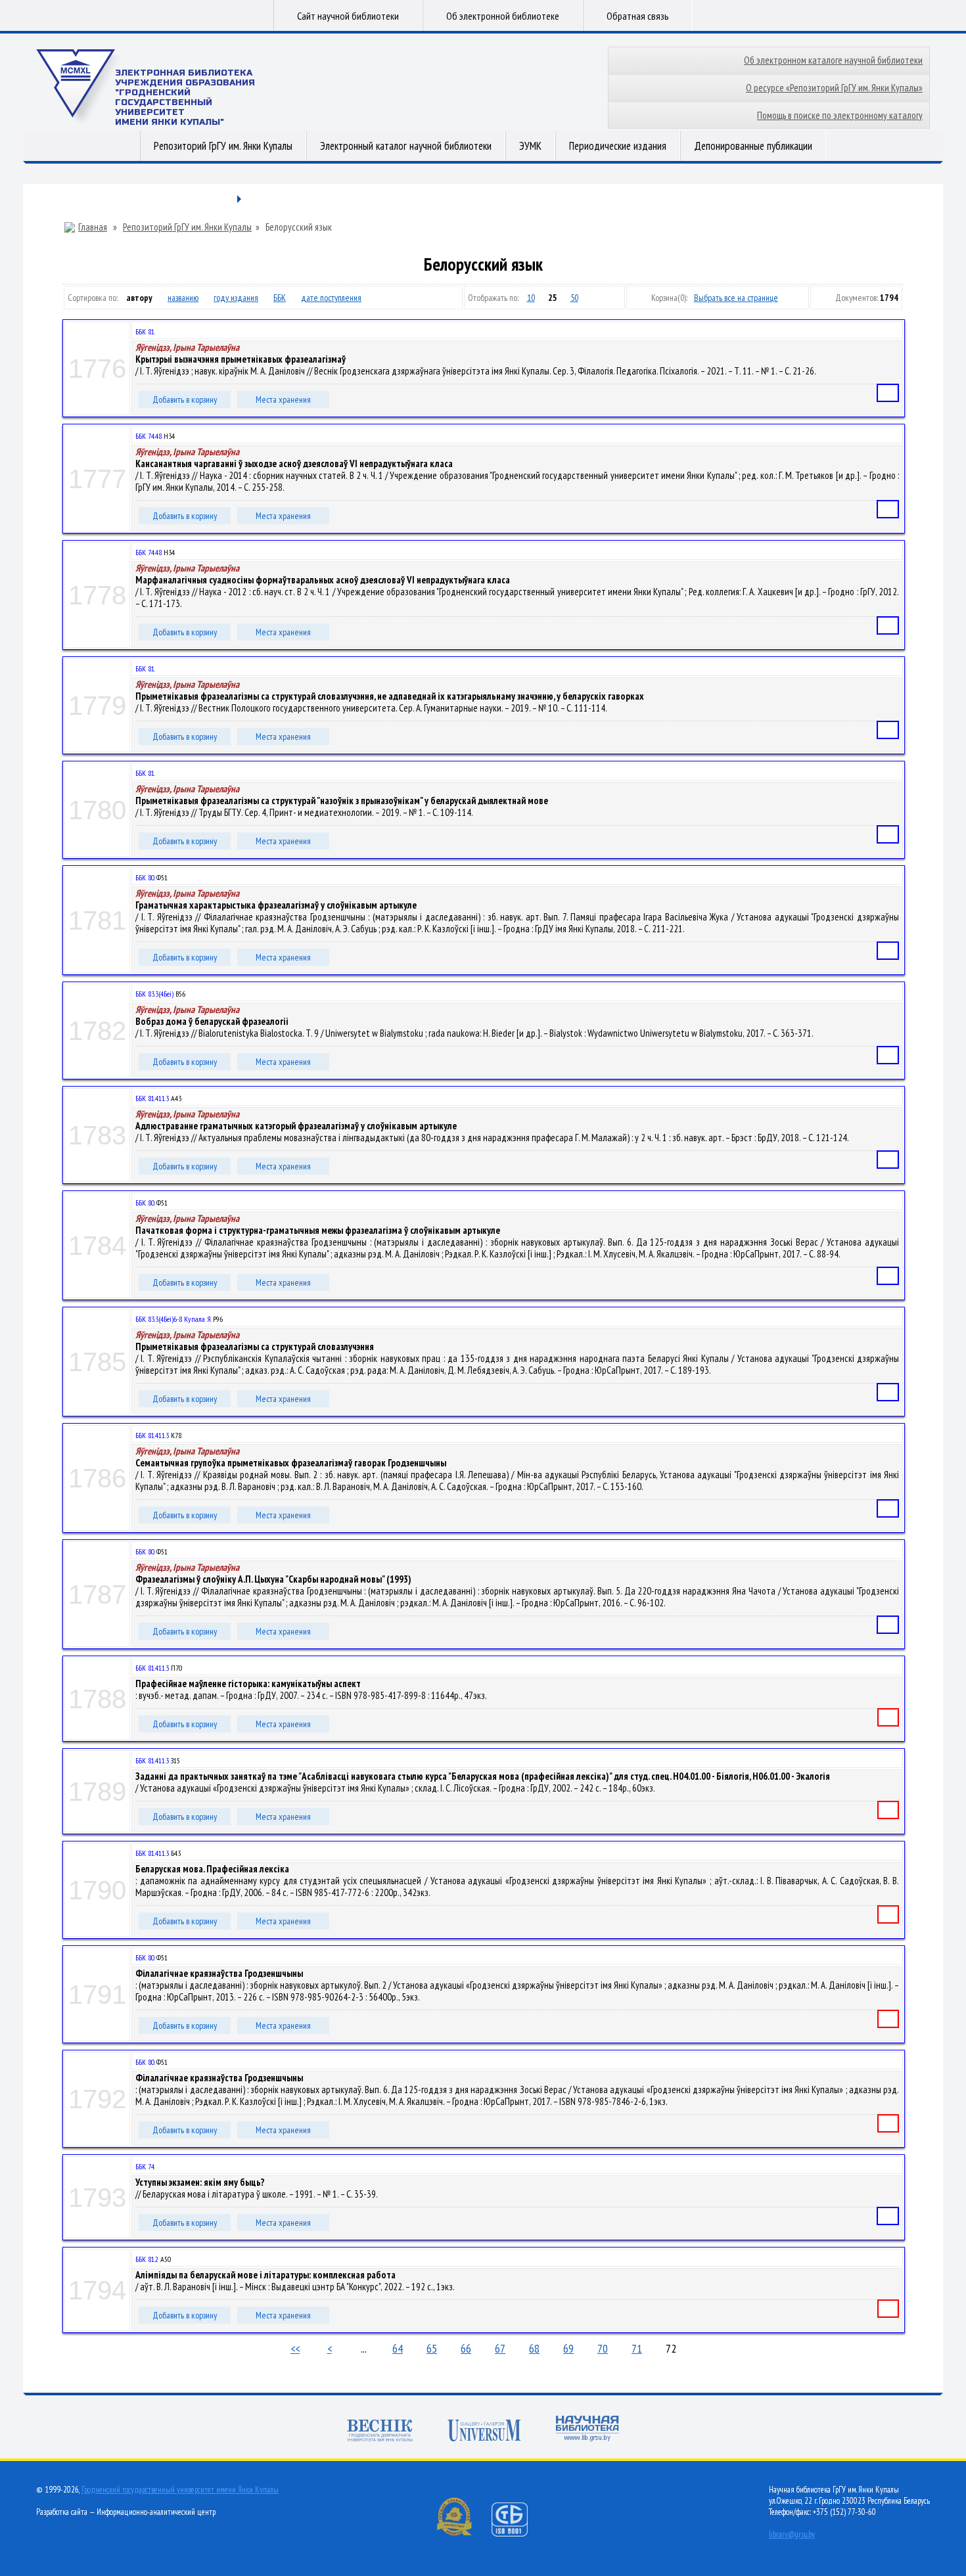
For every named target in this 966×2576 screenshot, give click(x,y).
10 (531, 298)
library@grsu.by (792, 2534)
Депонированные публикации (753, 146)
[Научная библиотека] (587, 2430)
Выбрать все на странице (736, 298)
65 (432, 2348)
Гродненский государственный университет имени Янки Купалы (180, 2490)
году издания (236, 298)
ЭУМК (530, 146)
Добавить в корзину (185, 399)
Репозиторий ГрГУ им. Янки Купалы (223, 146)
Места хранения (283, 399)
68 (534, 2348)
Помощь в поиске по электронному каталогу (840, 115)
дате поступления (331, 298)
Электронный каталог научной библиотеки (406, 146)
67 (500, 2348)
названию (183, 298)
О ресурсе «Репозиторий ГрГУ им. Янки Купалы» (834, 88)
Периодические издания (618, 146)
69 (568, 2348)
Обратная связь (638, 16)
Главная (93, 227)
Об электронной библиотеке (503, 16)
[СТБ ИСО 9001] (518, 2534)
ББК (280, 298)
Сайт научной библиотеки (348, 16)
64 (398, 2348)
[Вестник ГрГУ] (380, 2432)
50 (574, 298)
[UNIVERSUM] (484, 2432)
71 (637, 2348)
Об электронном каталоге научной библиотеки (833, 60)
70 (603, 2348)
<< (295, 2348)
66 (466, 2348)
